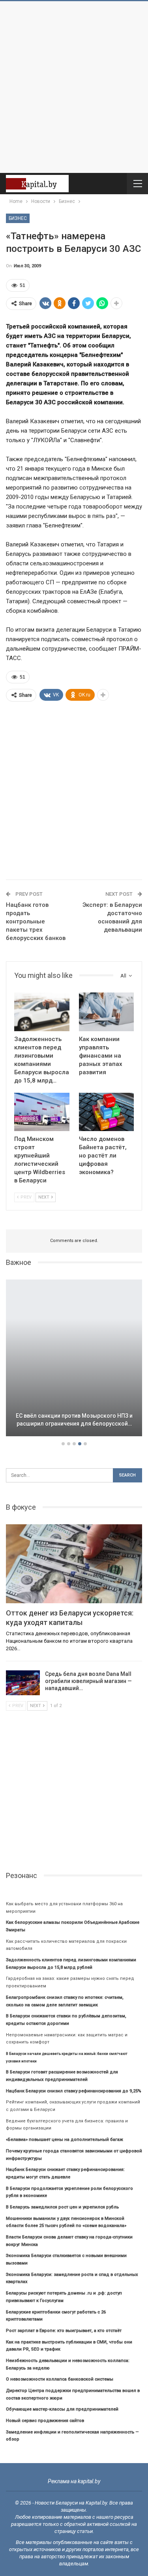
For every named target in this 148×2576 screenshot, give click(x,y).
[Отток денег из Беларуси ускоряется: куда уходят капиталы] (74, 1564)
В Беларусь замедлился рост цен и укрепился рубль (62, 2207)
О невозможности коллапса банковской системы (60, 2379)
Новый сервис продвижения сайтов (45, 2421)
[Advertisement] (74, 87)
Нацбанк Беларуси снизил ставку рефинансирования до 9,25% (74, 2091)
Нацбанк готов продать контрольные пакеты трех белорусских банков (36, 921)
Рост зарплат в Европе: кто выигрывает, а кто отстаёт (64, 2331)
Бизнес (18, 218)
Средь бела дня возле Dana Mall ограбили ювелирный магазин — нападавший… (88, 1681)
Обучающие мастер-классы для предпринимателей (62, 2409)
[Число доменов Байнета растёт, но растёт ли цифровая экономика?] (107, 1112)
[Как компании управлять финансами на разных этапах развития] (107, 1012)
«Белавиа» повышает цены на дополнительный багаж (65, 2140)
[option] (74, 1359)
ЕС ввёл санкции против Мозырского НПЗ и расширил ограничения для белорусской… (74, 1420)
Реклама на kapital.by (74, 2481)
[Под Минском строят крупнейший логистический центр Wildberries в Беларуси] (42, 1112)
